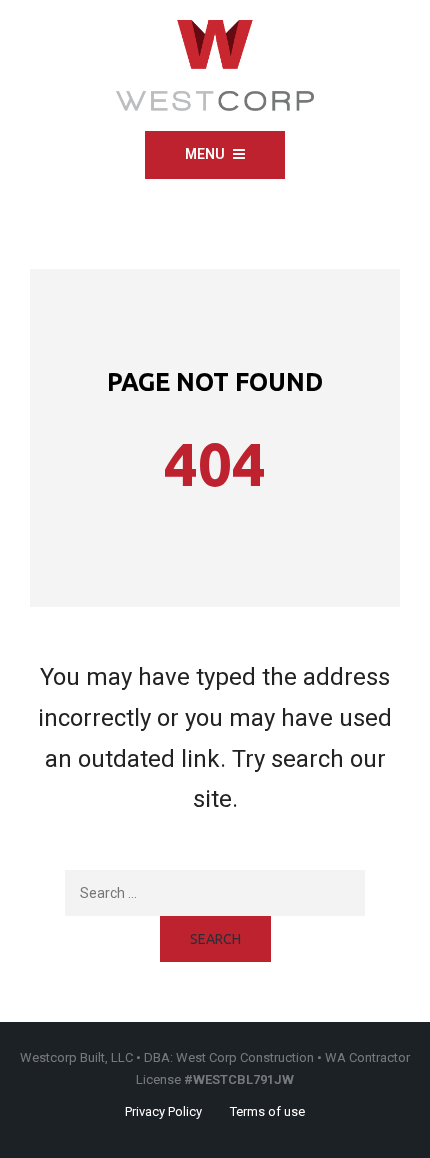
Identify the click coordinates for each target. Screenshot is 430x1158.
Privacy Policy (163, 1111)
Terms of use (267, 1111)
